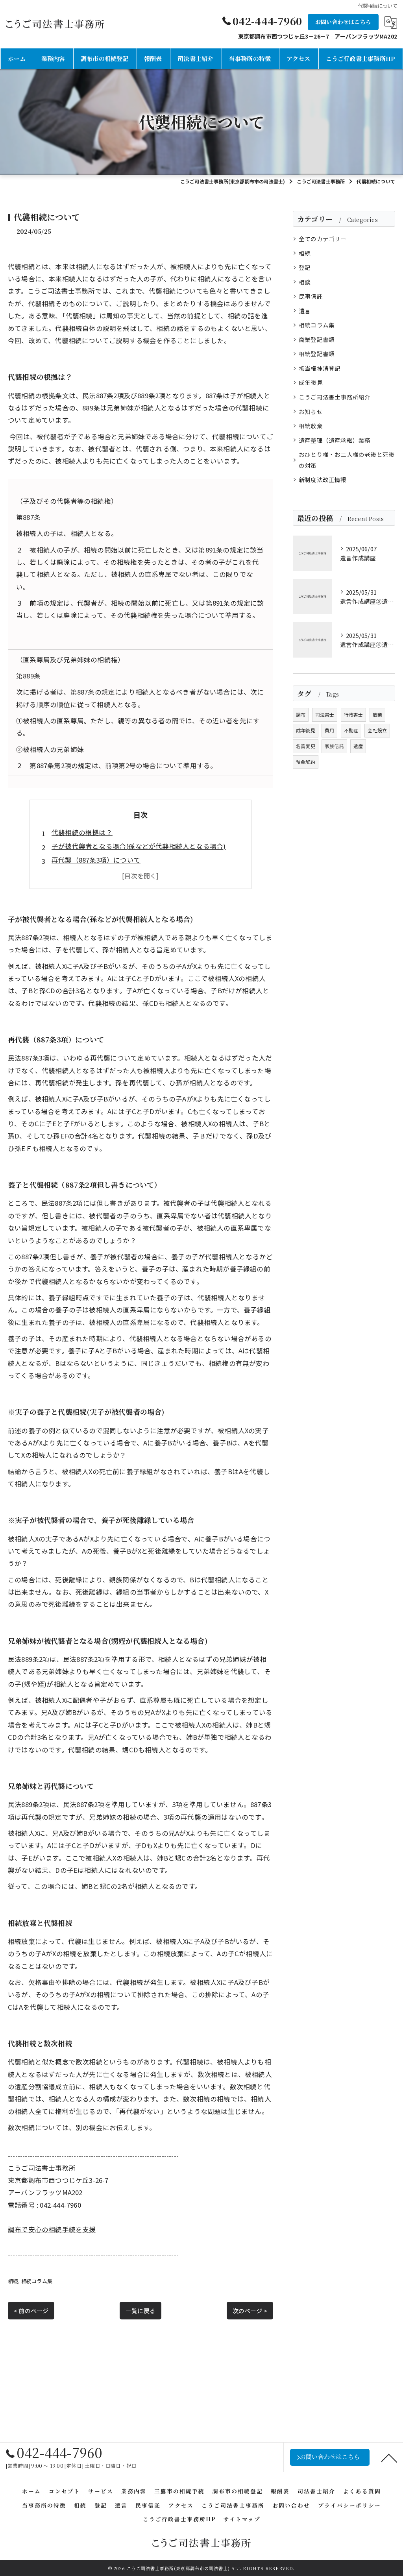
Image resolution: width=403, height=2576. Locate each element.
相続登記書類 (317, 354)
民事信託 (311, 296)
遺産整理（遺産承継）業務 (335, 440)
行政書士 (354, 714)
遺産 (358, 746)
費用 (329, 730)
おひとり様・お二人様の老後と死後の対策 (347, 460)
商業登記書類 (317, 339)
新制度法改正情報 (323, 480)
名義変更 (306, 746)
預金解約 (306, 762)
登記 (305, 267)
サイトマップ (242, 2519)
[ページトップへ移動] (389, 2458)
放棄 (377, 714)
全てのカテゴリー (323, 239)
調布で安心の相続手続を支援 (52, 2229)
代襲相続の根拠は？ (82, 832)
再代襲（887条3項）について (96, 860)
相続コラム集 (37, 2281)
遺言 (305, 311)
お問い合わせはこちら (343, 22)
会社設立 (377, 730)
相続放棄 (311, 426)
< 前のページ (31, 2311)
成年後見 (311, 382)
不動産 (351, 730)
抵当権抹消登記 (320, 368)
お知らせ (311, 411)
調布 (301, 714)
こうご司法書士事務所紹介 (335, 397)
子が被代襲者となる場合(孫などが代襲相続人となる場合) (139, 846)
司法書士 (325, 714)
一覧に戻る (140, 2311)
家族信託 (334, 746)
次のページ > (250, 2311)
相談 (305, 282)
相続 (13, 2281)
